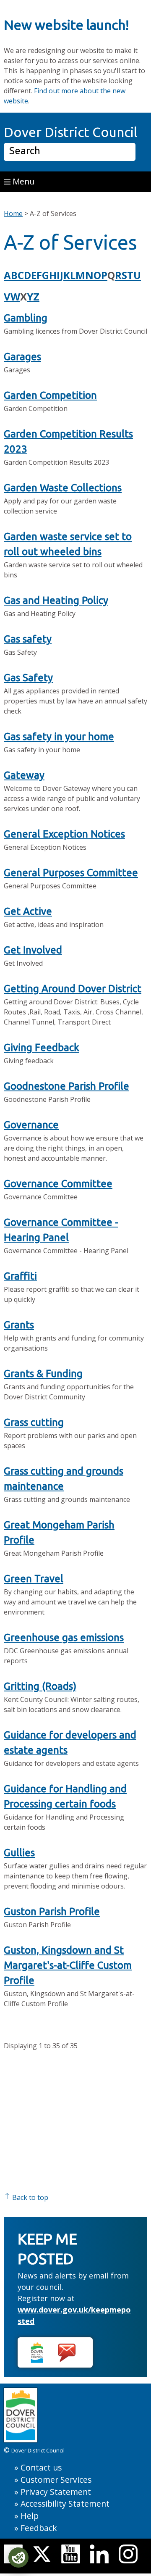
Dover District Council (70, 132)
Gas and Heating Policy (56, 600)
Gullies (19, 1853)
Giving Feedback (42, 1047)
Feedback (39, 2528)
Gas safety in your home (59, 736)
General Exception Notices (64, 834)
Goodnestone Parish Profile (66, 1086)
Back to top (29, 2197)
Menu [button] (22, 181)
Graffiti (20, 1276)
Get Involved (33, 950)
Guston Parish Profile (52, 1911)
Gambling (26, 318)
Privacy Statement (56, 2492)
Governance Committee (58, 1184)
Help (30, 2516)
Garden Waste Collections (63, 488)
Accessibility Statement (65, 2504)
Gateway (24, 775)
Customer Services (56, 2480)
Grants (19, 1325)
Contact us (41, 2467)
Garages (22, 357)
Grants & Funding (43, 1374)
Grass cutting (34, 1422)
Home (13, 213)
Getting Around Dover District (73, 989)
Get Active (28, 911)
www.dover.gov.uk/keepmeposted (74, 2315)
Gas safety (28, 639)
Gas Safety (28, 678)
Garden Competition (50, 395)
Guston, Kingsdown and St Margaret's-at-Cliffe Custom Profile (68, 1965)
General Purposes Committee (71, 873)
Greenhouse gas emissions (64, 1637)
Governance (31, 1125)
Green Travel (34, 1579)
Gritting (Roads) (40, 1686)
